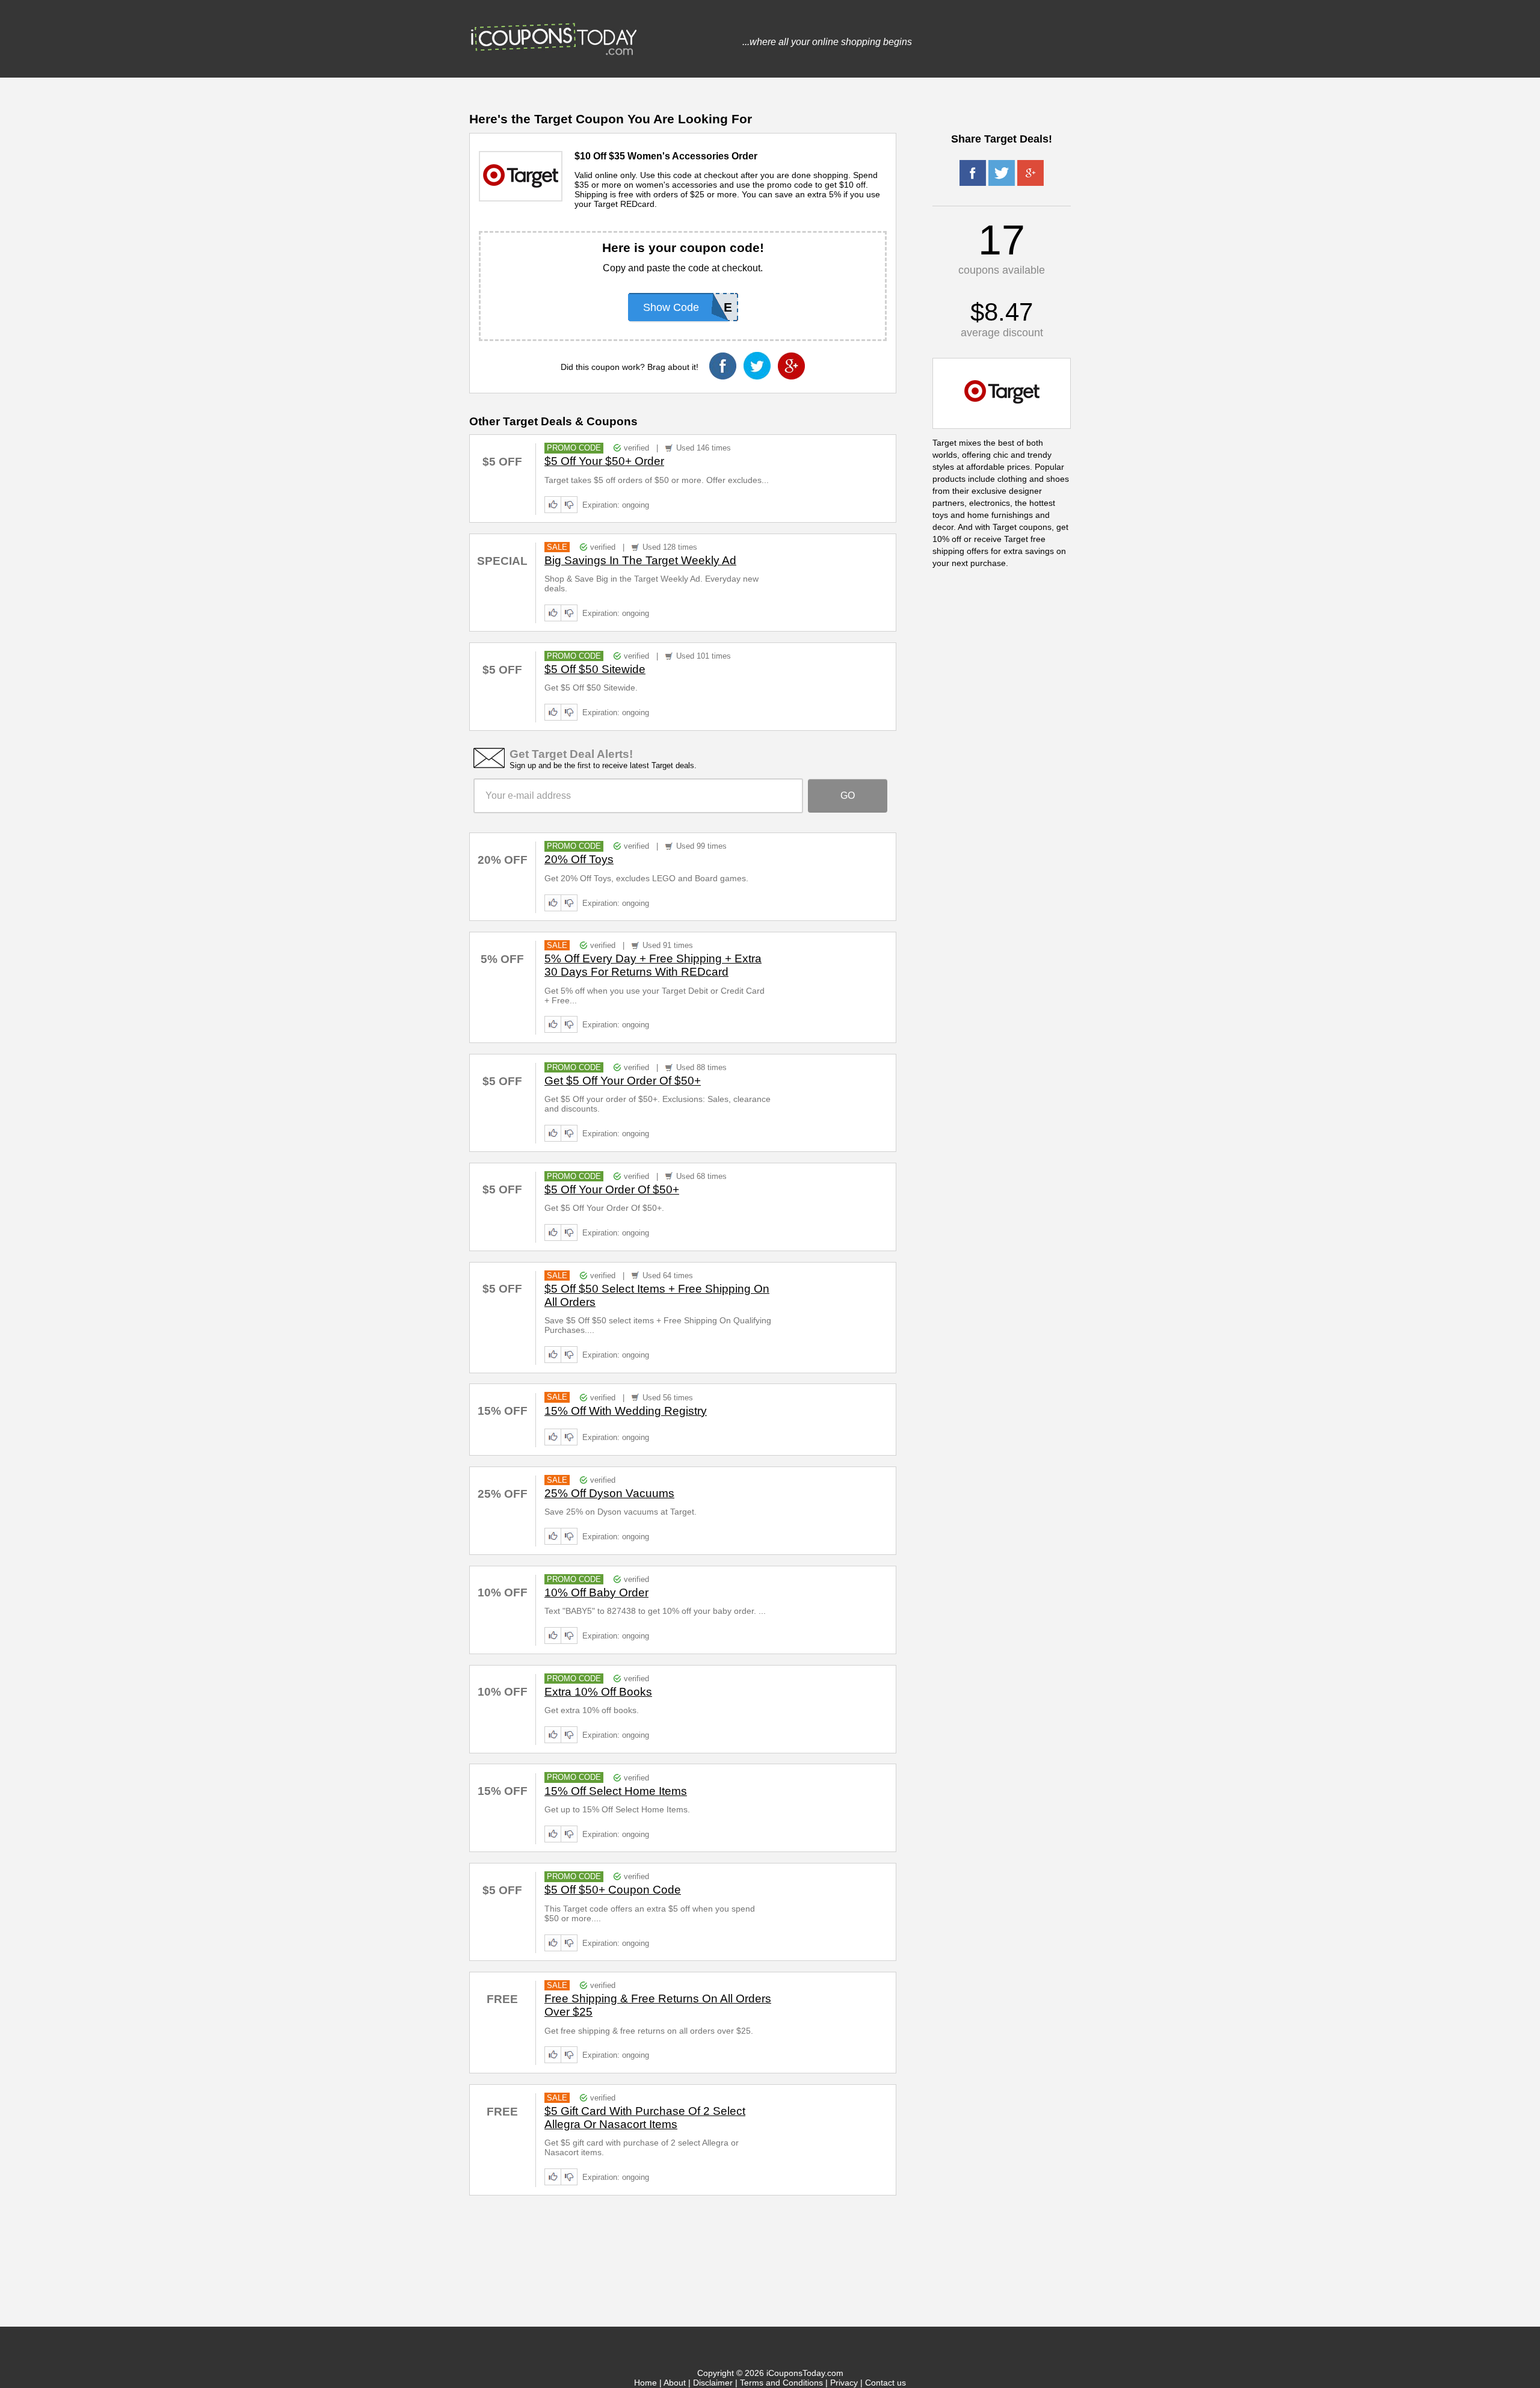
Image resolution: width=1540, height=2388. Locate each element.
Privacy (844, 2383)
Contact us (885, 2383)
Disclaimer (713, 2383)
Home (645, 2383)
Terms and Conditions (781, 2383)
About (675, 2383)
